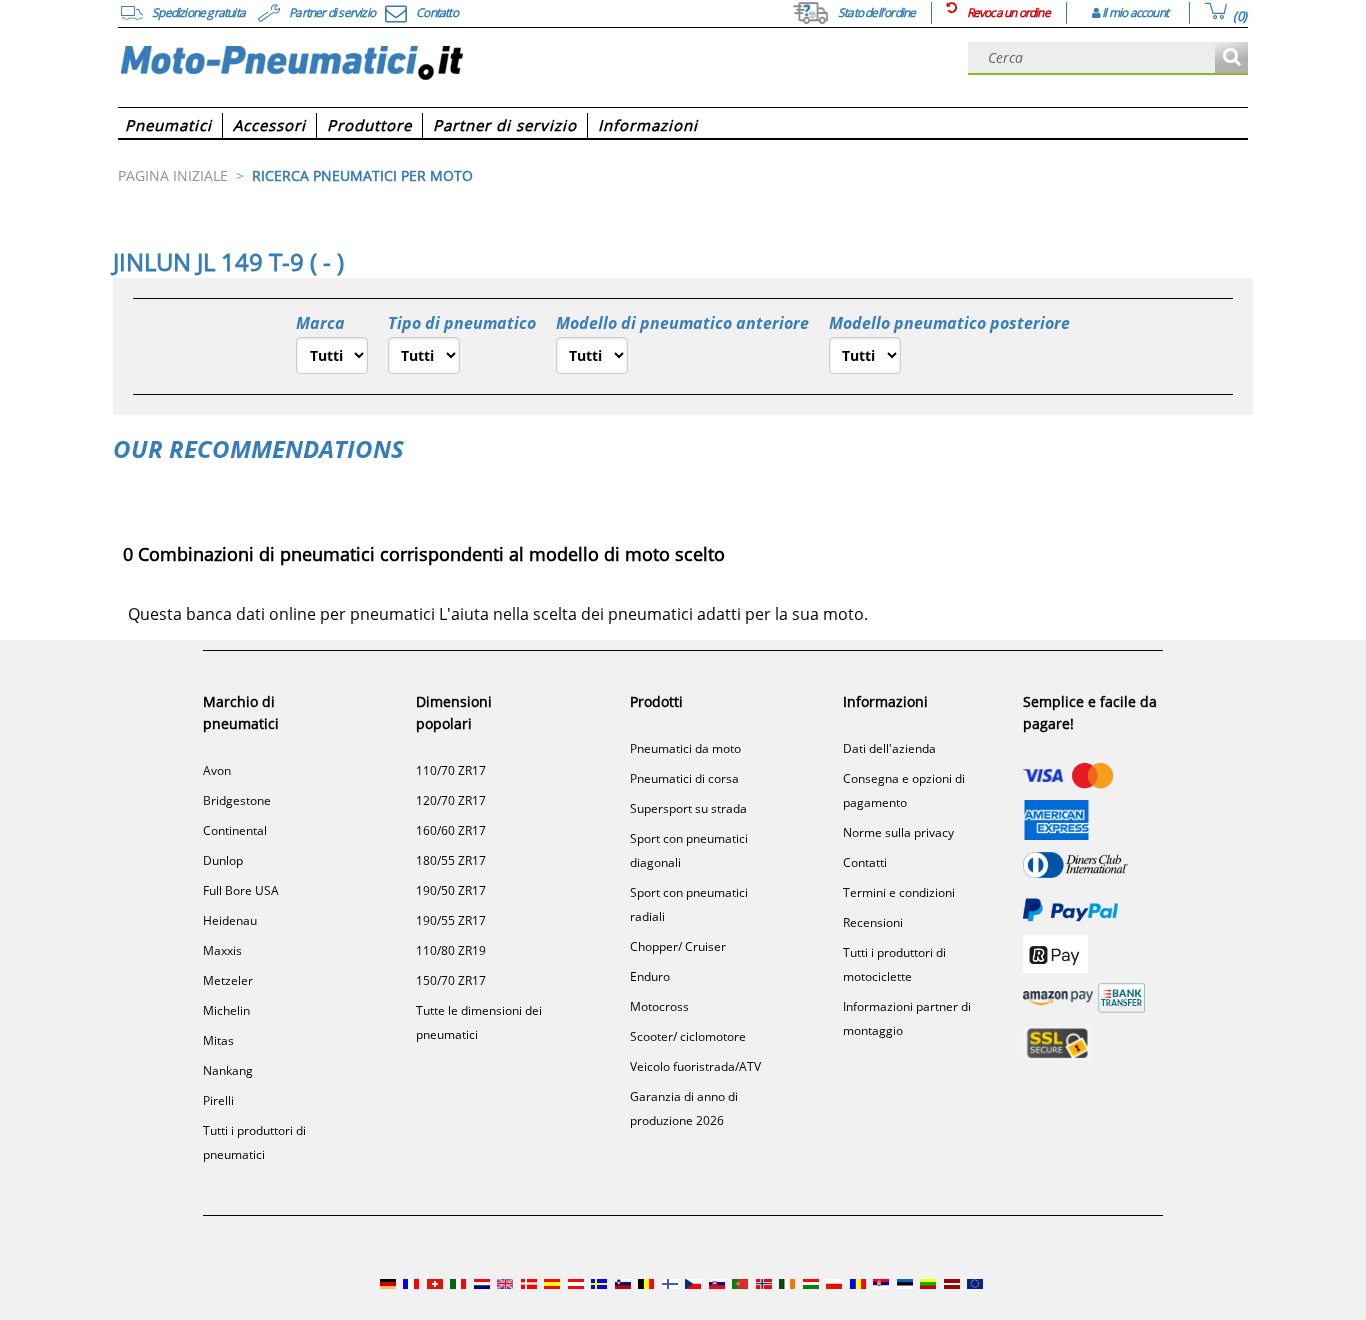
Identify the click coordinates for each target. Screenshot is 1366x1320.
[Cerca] (1231, 58)
